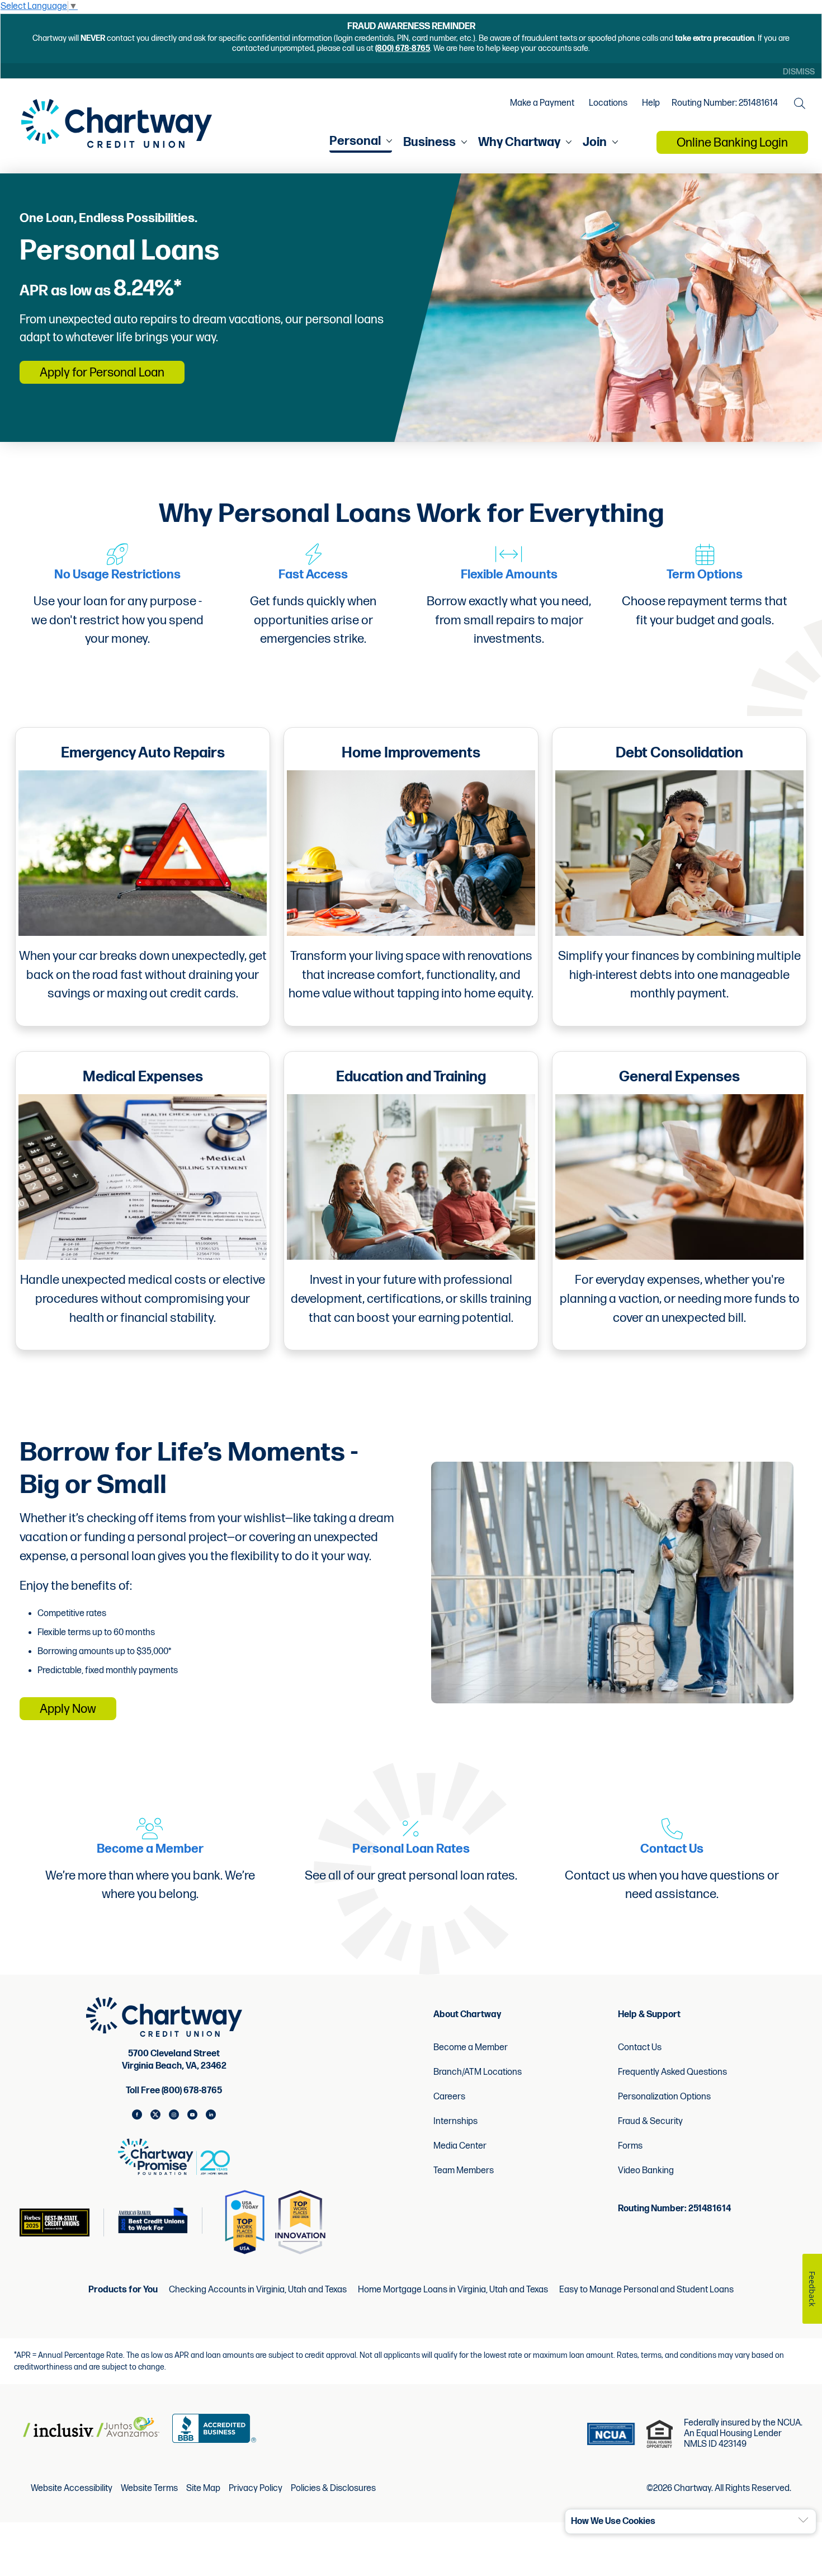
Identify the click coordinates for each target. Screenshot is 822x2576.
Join (595, 142)
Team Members (464, 2171)
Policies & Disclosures (333, 2489)
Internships (455, 2121)
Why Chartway (519, 142)
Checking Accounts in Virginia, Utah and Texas (258, 2290)
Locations (608, 103)
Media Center (460, 2146)
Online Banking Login (732, 143)
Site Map (203, 2489)
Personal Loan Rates (411, 1849)
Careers (449, 2097)
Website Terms (149, 2489)
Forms (630, 2146)
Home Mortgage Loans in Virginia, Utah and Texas (453, 2290)
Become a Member (150, 1849)
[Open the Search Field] (800, 103)
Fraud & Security (650, 2121)
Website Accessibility (72, 2489)
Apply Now (68, 1709)
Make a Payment (542, 103)
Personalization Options (664, 2097)
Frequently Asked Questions (672, 2072)
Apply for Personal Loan (102, 373)
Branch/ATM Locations (478, 2072)
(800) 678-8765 (403, 48)
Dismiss (799, 72)
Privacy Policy (256, 2489)
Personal (355, 141)
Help (651, 103)
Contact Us (672, 1849)
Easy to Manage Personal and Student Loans (646, 2290)
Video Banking (646, 2171)
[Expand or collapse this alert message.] (803, 2520)
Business (429, 142)
